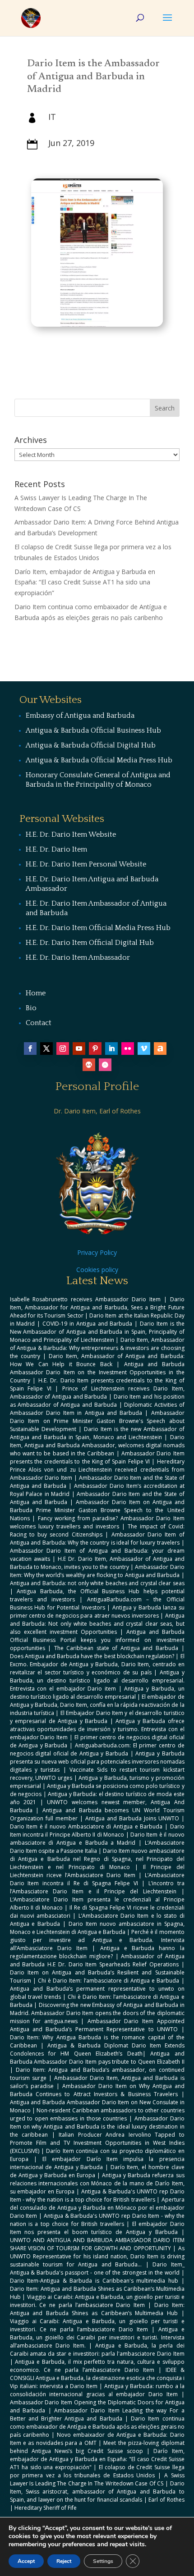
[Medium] (89, 1065)
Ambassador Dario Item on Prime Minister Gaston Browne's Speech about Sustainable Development (97, 1421)
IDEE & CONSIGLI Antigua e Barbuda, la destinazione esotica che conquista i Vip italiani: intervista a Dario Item (97, 2378)
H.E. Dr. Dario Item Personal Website (86, 864)
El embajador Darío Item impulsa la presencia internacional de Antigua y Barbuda (97, 2163)
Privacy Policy (97, 1252)
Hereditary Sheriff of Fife (46, 2508)
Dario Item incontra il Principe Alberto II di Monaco (97, 1831)
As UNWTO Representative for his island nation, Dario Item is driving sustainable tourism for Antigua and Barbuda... (97, 2256)
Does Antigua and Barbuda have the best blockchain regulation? (92, 1656)
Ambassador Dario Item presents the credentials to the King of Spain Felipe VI (97, 1457)
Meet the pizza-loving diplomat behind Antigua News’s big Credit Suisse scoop (97, 2447)
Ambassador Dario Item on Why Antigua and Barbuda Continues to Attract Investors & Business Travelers (97, 2090)
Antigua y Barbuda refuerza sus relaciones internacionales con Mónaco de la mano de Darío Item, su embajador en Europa (97, 2183)
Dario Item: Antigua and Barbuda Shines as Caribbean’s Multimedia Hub (97, 2309)
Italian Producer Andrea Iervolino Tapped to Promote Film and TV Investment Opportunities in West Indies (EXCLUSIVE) (97, 2143)
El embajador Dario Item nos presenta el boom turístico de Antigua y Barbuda (97, 2228)
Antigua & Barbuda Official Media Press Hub (99, 760)
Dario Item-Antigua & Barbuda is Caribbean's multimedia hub (94, 2281)
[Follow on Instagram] (63, 1049)
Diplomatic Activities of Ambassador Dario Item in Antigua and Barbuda (97, 1409)
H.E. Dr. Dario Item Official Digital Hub (90, 943)
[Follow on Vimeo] (144, 1049)
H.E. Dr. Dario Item (56, 849)
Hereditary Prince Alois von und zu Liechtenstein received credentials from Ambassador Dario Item (97, 1470)
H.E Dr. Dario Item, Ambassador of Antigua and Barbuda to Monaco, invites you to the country (97, 1563)
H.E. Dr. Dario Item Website (71, 834)
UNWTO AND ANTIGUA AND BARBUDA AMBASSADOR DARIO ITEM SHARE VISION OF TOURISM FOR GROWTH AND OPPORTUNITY (97, 2244)
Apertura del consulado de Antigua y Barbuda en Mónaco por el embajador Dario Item (97, 2208)
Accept (26, 2561)
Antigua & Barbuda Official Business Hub (93, 730)
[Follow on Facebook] (30, 1049)
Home (36, 993)
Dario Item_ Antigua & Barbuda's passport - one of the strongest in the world (97, 2268)
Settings (103, 2561)
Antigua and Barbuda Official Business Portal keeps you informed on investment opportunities (97, 1640)
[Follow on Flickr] (128, 1049)
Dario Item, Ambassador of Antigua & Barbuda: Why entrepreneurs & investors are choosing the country (97, 1348)
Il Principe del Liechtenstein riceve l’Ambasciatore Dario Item (97, 1871)
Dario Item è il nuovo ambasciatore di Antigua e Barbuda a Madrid (97, 1839)
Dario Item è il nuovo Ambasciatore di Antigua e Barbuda (86, 1826)
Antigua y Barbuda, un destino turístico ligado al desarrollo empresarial (97, 1693)
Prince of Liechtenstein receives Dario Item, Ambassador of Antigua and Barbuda (97, 1393)
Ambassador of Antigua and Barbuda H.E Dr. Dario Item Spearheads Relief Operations (97, 1960)
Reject (64, 2561)
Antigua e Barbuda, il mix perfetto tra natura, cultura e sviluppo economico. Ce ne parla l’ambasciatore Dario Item (97, 2366)
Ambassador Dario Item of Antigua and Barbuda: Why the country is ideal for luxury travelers (97, 1539)
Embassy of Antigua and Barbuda (80, 716)
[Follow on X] (46, 1049)
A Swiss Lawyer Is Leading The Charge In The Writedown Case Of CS (97, 2479)
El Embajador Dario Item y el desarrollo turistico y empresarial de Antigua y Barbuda (97, 1717)
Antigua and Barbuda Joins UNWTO (132, 1818)
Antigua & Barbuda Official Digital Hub (91, 745)
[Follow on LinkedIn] (111, 1049)
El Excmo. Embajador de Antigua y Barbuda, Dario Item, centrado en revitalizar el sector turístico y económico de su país (97, 1664)
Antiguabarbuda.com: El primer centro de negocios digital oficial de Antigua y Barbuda (97, 1749)
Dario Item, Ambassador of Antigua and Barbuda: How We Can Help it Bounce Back (97, 1360)
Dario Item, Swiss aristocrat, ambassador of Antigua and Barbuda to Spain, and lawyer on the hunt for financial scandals (97, 2492)
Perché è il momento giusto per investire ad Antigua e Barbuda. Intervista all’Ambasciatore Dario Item (97, 1940)
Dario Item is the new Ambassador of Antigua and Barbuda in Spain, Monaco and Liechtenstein (97, 1433)
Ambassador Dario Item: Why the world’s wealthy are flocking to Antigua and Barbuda (97, 1571)
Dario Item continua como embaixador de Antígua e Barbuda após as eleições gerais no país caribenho (97, 2427)
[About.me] (160, 1049)
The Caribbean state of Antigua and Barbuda (116, 1648)
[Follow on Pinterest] (95, 1049)
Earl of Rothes (166, 2500)
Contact (39, 1023)
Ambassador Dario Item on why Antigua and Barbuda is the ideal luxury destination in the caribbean (97, 2127)
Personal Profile (97, 1087)
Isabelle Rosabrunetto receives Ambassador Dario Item (85, 1299)
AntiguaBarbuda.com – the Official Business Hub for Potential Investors (97, 1603)
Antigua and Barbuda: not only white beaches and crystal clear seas (97, 1583)
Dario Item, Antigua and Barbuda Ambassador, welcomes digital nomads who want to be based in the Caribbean (97, 1445)
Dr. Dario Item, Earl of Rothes (97, 1111)
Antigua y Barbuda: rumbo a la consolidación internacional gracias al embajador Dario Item (97, 2390)
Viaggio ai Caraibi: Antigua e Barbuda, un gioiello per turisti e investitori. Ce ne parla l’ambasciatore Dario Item (97, 2301)
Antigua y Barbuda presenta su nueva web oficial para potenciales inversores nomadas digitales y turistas (97, 1762)
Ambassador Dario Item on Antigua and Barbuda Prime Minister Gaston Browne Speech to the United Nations (97, 1510)
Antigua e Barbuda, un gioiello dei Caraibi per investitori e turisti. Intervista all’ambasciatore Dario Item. (97, 2337)
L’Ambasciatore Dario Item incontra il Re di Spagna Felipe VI (97, 1879)
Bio (31, 1008)
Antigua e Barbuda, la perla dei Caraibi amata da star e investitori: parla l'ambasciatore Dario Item (97, 2350)
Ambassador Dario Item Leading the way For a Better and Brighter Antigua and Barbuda (97, 2414)
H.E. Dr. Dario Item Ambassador (78, 957)
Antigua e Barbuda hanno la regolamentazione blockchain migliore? (97, 1952)
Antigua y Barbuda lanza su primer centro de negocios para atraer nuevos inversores (97, 1612)
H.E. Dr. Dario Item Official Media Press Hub (98, 928)
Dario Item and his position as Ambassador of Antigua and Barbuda (97, 1401)
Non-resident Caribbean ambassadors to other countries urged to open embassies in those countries (97, 2114)
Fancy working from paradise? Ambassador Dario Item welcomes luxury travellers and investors (97, 1522)
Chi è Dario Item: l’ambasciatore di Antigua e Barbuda (109, 1981)
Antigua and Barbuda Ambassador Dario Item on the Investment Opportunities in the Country (97, 1372)
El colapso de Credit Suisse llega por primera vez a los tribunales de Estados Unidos (97, 2471)
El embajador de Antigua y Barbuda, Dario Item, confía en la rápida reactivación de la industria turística (97, 1705)
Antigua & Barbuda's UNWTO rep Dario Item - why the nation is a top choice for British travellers (97, 2195)
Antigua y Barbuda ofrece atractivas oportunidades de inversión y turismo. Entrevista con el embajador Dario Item (97, 1729)
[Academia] (105, 1065)
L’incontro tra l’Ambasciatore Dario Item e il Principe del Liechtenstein (97, 1887)
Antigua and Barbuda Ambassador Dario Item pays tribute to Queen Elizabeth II (97, 2058)
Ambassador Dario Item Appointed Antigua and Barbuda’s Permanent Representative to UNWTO (97, 2025)
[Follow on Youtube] (79, 1049)
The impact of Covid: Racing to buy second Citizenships (97, 1530)
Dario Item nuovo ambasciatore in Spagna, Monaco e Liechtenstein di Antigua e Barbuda (97, 1928)
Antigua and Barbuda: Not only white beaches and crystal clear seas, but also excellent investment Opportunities (97, 1624)
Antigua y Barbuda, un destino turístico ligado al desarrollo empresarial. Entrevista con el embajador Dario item (97, 1680)
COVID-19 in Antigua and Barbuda (87, 1324)
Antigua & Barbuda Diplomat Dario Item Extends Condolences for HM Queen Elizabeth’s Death (97, 2049)
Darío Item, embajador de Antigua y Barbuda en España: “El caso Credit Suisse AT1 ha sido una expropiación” (85, 582)
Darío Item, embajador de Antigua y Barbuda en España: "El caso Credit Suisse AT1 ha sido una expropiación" (97, 2459)
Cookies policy (97, 1270)
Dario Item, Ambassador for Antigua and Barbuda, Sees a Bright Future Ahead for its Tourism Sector (97, 1307)
